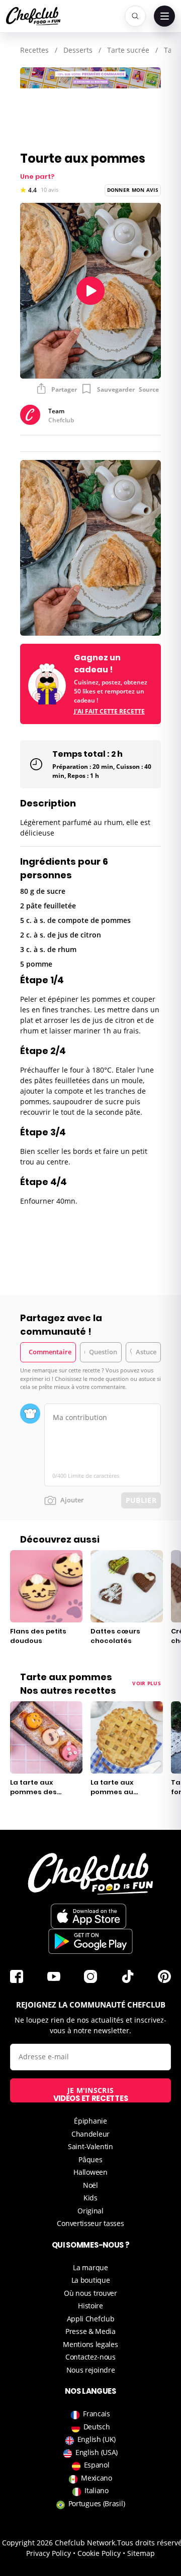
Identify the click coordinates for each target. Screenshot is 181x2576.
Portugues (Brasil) (97, 2503)
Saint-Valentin (90, 2146)
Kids (90, 2198)
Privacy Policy (49, 2553)
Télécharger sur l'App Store (88, 1916)
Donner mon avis (133, 190)
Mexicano (97, 2478)
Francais (97, 2414)
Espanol (97, 2465)
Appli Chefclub (91, 2319)
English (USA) (97, 2452)
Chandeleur (90, 2134)
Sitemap (141, 2553)
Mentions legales (90, 2344)
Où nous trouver (90, 2293)
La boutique (91, 2280)
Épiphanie (90, 2121)
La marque (90, 2267)
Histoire (90, 2306)
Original (90, 2211)
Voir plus (147, 1683)
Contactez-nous (90, 2357)
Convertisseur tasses (90, 2223)
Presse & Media (90, 2331)
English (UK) (97, 2439)
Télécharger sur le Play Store (90, 1941)
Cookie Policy (99, 2553)
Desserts (78, 50)
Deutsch (97, 2427)
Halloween (90, 2172)
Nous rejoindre (91, 2370)
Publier (141, 1500)
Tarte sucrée (128, 50)
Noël (90, 2185)
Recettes (34, 50)
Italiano (97, 2490)
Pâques (90, 2159)
